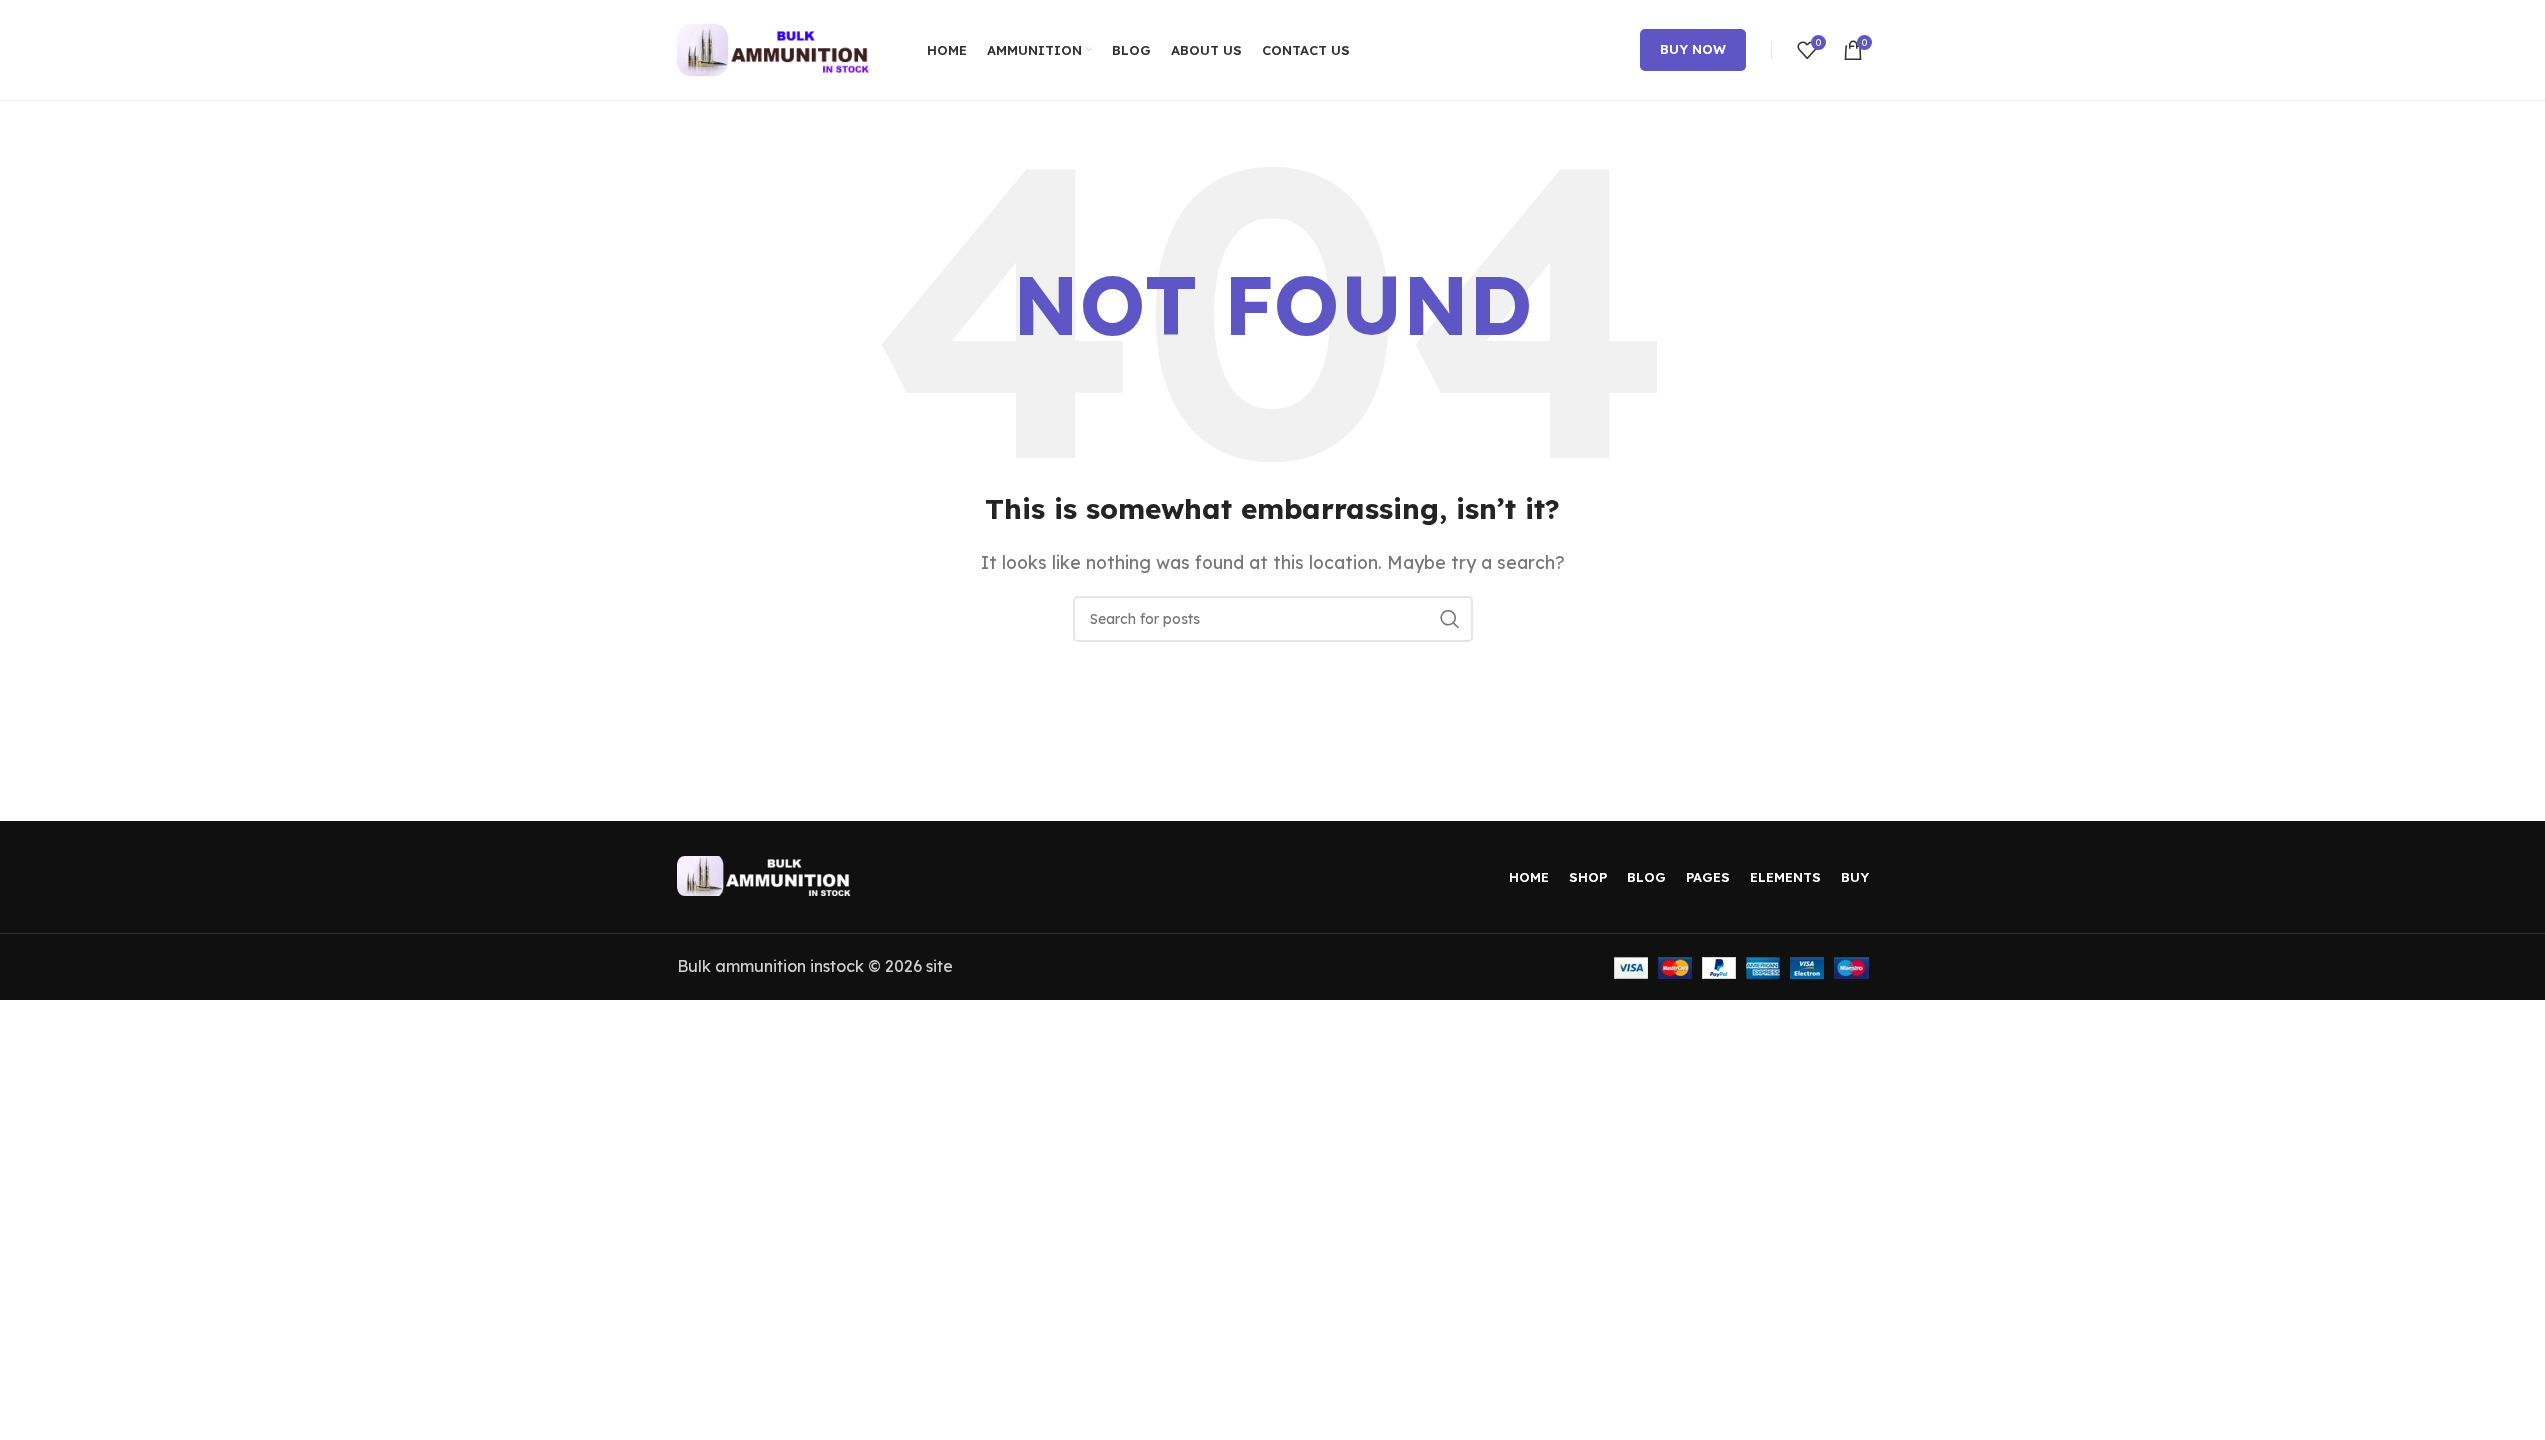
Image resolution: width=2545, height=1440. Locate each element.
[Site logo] (777, 48)
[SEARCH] (1450, 619)
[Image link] (767, 874)
